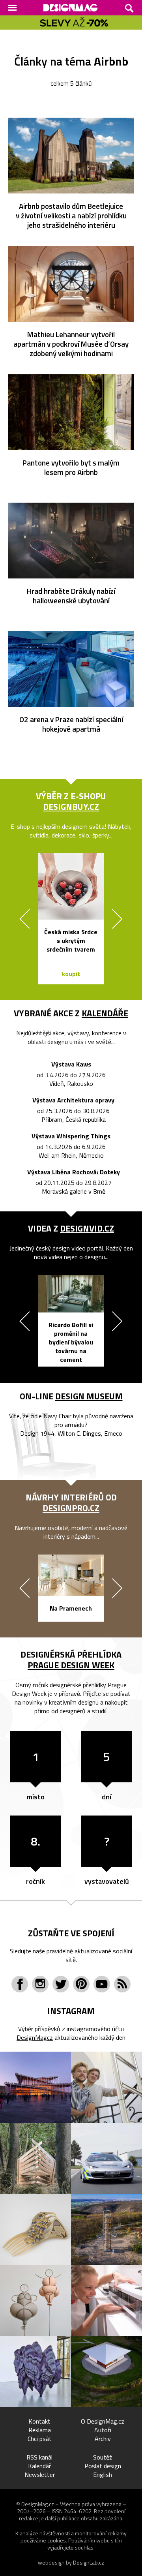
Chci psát (40, 2439)
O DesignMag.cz (103, 2421)
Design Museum (89, 1396)
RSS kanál (39, 2457)
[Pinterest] (81, 1984)
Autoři (103, 2430)
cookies (57, 2540)
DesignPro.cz (71, 1508)
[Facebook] (20, 1984)
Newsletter (40, 2475)
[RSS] (122, 1984)
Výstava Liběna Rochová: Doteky (74, 1172)
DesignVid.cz (87, 1228)
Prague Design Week (71, 1665)
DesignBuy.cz (71, 807)
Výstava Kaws (71, 1064)
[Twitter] (61, 1984)
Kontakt (39, 2421)
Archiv (103, 2439)
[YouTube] (102, 1984)
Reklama (40, 2430)
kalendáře (105, 1013)
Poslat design (103, 2466)
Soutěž (103, 2457)
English (103, 2475)
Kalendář (40, 2466)
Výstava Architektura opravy (73, 1100)
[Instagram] (40, 1984)
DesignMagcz (35, 2037)
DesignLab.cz (89, 2562)
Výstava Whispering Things (71, 1136)
